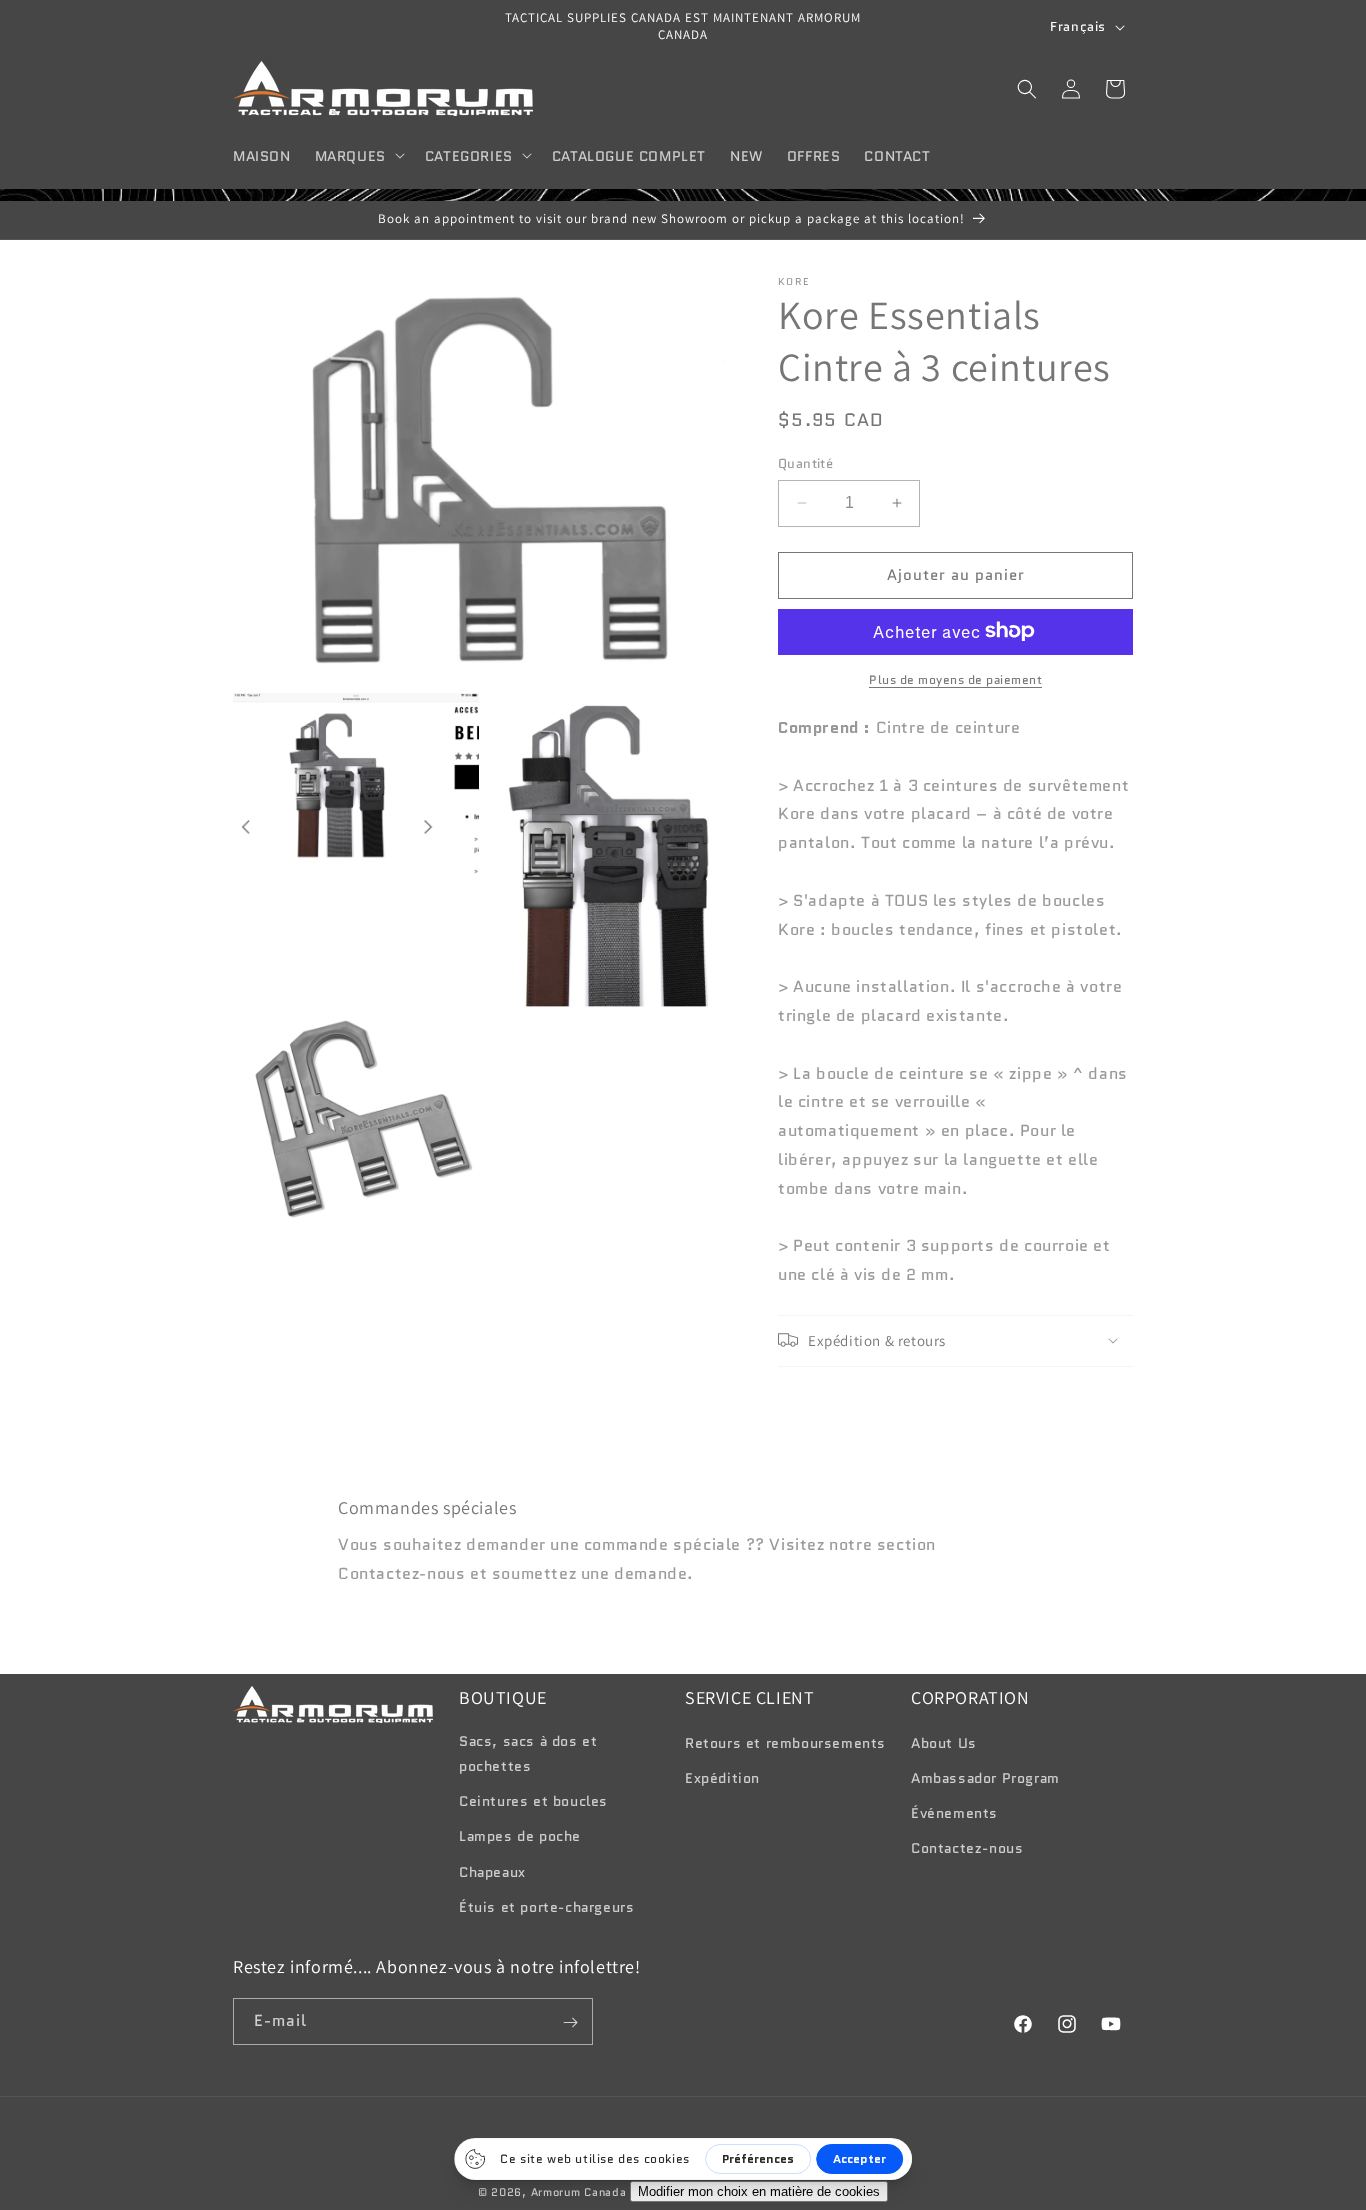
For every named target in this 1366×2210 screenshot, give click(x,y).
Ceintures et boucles (533, 1801)
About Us (944, 1743)
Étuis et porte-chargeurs (546, 1907)
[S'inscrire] (570, 2022)
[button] (358, 155)
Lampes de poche (520, 1837)
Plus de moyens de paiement (955, 678)
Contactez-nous (967, 1849)
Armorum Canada (579, 2192)
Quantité (805, 463)
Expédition (722, 1778)
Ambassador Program (985, 1778)
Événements (954, 1813)
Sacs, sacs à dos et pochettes (528, 1753)
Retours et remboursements (785, 1743)
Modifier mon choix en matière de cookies (759, 2191)
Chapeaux (492, 1872)
